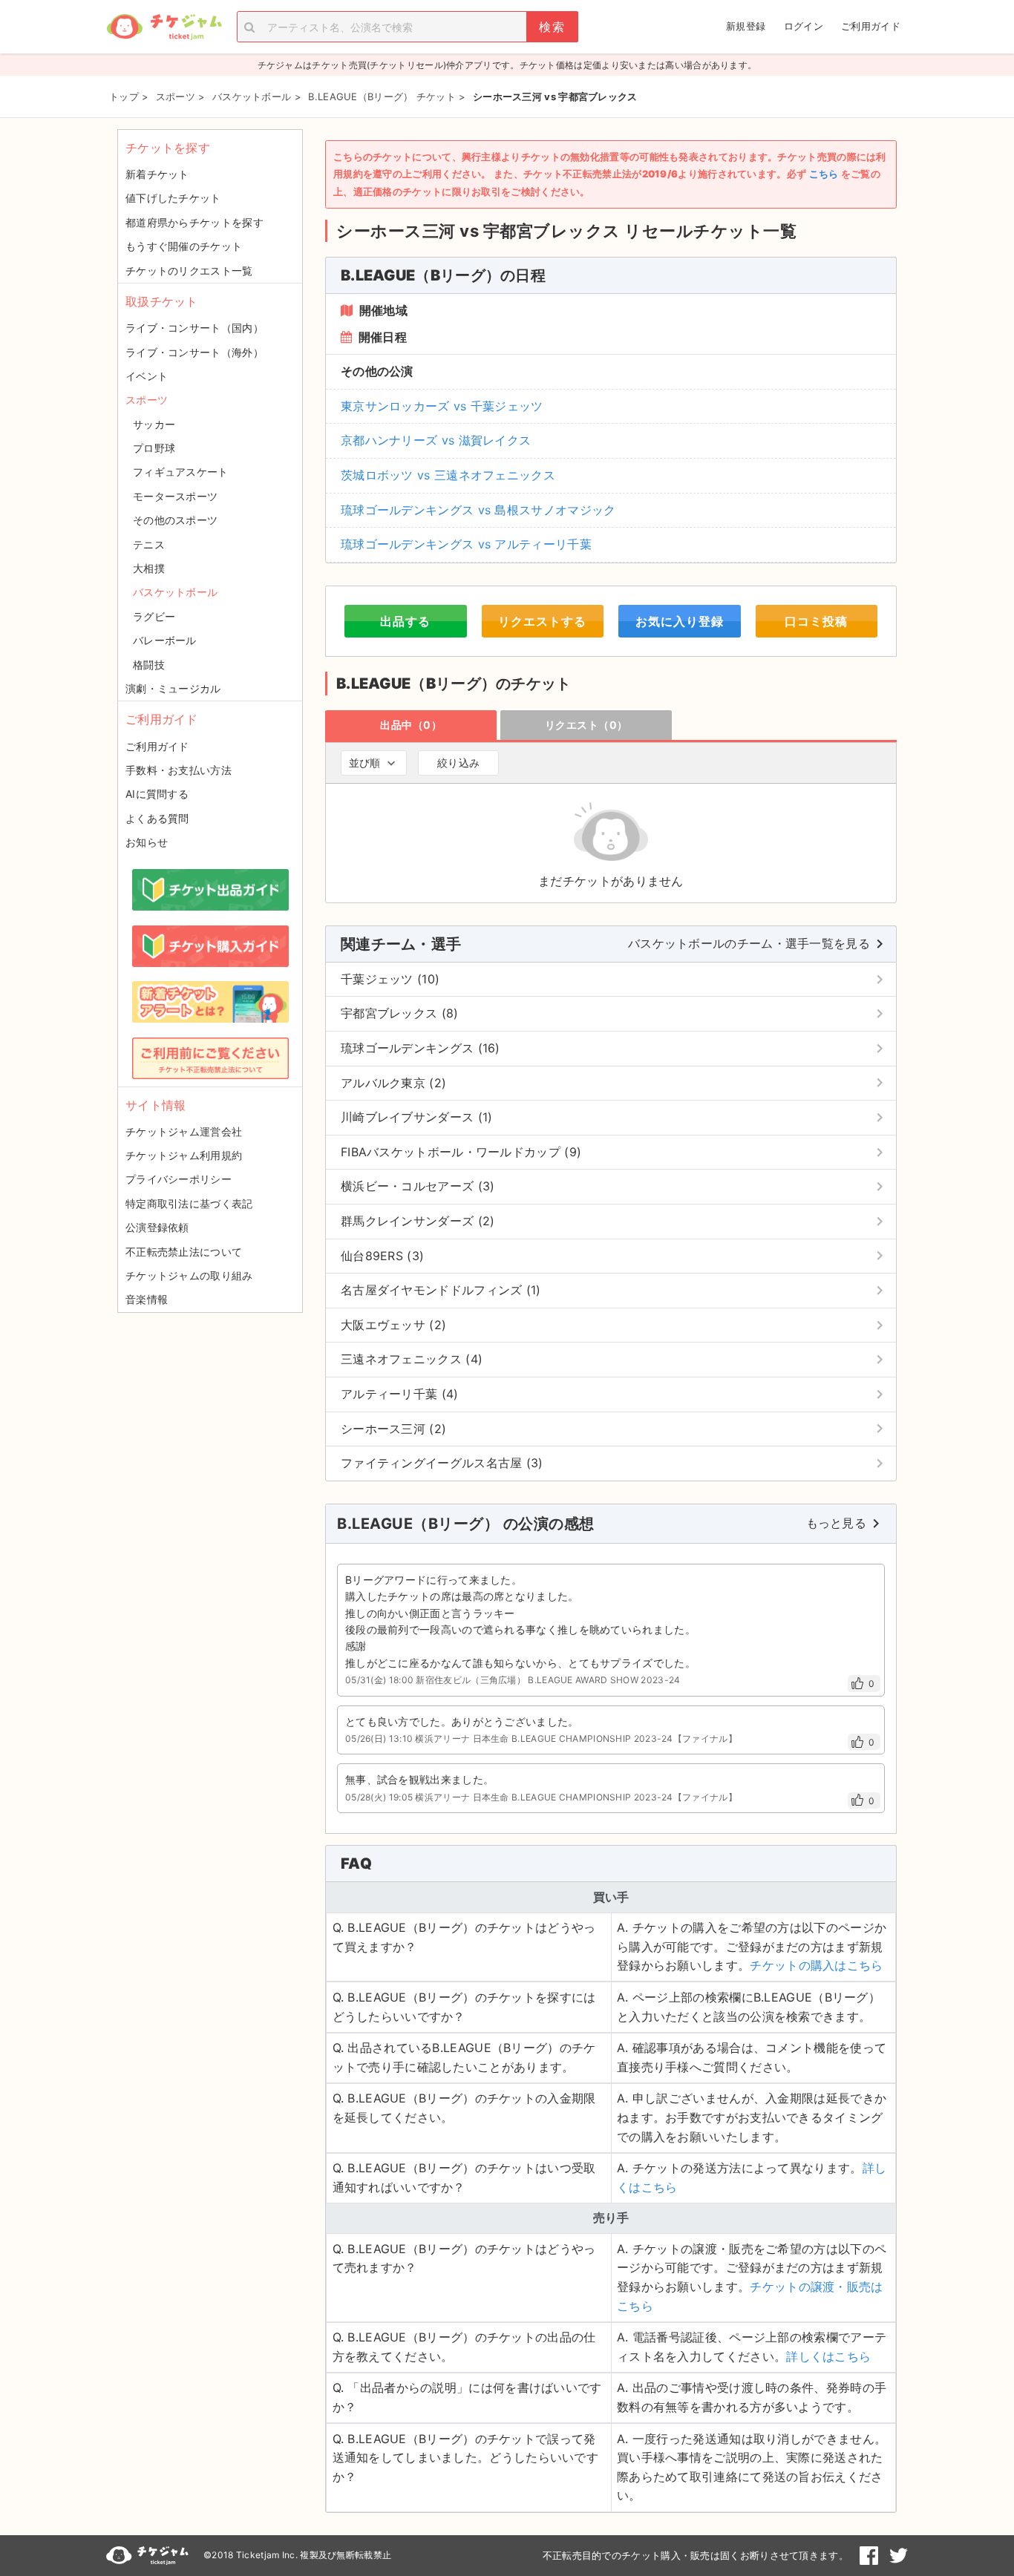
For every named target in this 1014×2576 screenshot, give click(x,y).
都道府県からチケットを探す (194, 222)
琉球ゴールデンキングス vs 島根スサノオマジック (478, 510)
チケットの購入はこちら (816, 1965)
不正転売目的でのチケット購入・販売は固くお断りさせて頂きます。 (696, 2555)
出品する (405, 621)
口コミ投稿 (816, 621)
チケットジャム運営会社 (184, 1131)
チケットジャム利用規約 (184, 1155)
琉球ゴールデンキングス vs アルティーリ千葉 (466, 544)
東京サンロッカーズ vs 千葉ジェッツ (442, 406)
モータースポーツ (175, 496)
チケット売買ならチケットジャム (164, 27)
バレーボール (165, 640)
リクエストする (542, 621)
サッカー (154, 424)
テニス (149, 544)
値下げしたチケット (173, 198)
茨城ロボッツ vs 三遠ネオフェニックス (448, 475)
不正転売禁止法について (184, 1252)
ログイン (804, 26)
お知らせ (147, 842)
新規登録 (746, 26)
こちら (824, 174)
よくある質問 (157, 818)
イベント (147, 376)
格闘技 (149, 665)
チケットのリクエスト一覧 (189, 271)
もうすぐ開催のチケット (184, 246)
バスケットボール (175, 592)
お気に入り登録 (680, 621)
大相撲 (149, 568)
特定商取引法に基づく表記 (189, 1203)
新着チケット (157, 174)
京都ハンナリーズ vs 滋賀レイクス (436, 440)
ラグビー (154, 616)
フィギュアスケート (181, 472)
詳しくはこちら (828, 2356)
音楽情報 (147, 1299)
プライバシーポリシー (179, 1179)
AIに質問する (157, 794)
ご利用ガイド (871, 26)
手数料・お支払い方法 (179, 770)
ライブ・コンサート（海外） (194, 352)
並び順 (364, 763)
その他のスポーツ (175, 520)
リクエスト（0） (586, 725)
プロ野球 (154, 448)
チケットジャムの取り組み (189, 1275)
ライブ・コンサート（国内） (194, 328)
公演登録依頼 (157, 1227)
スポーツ (147, 400)
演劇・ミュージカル (173, 688)
